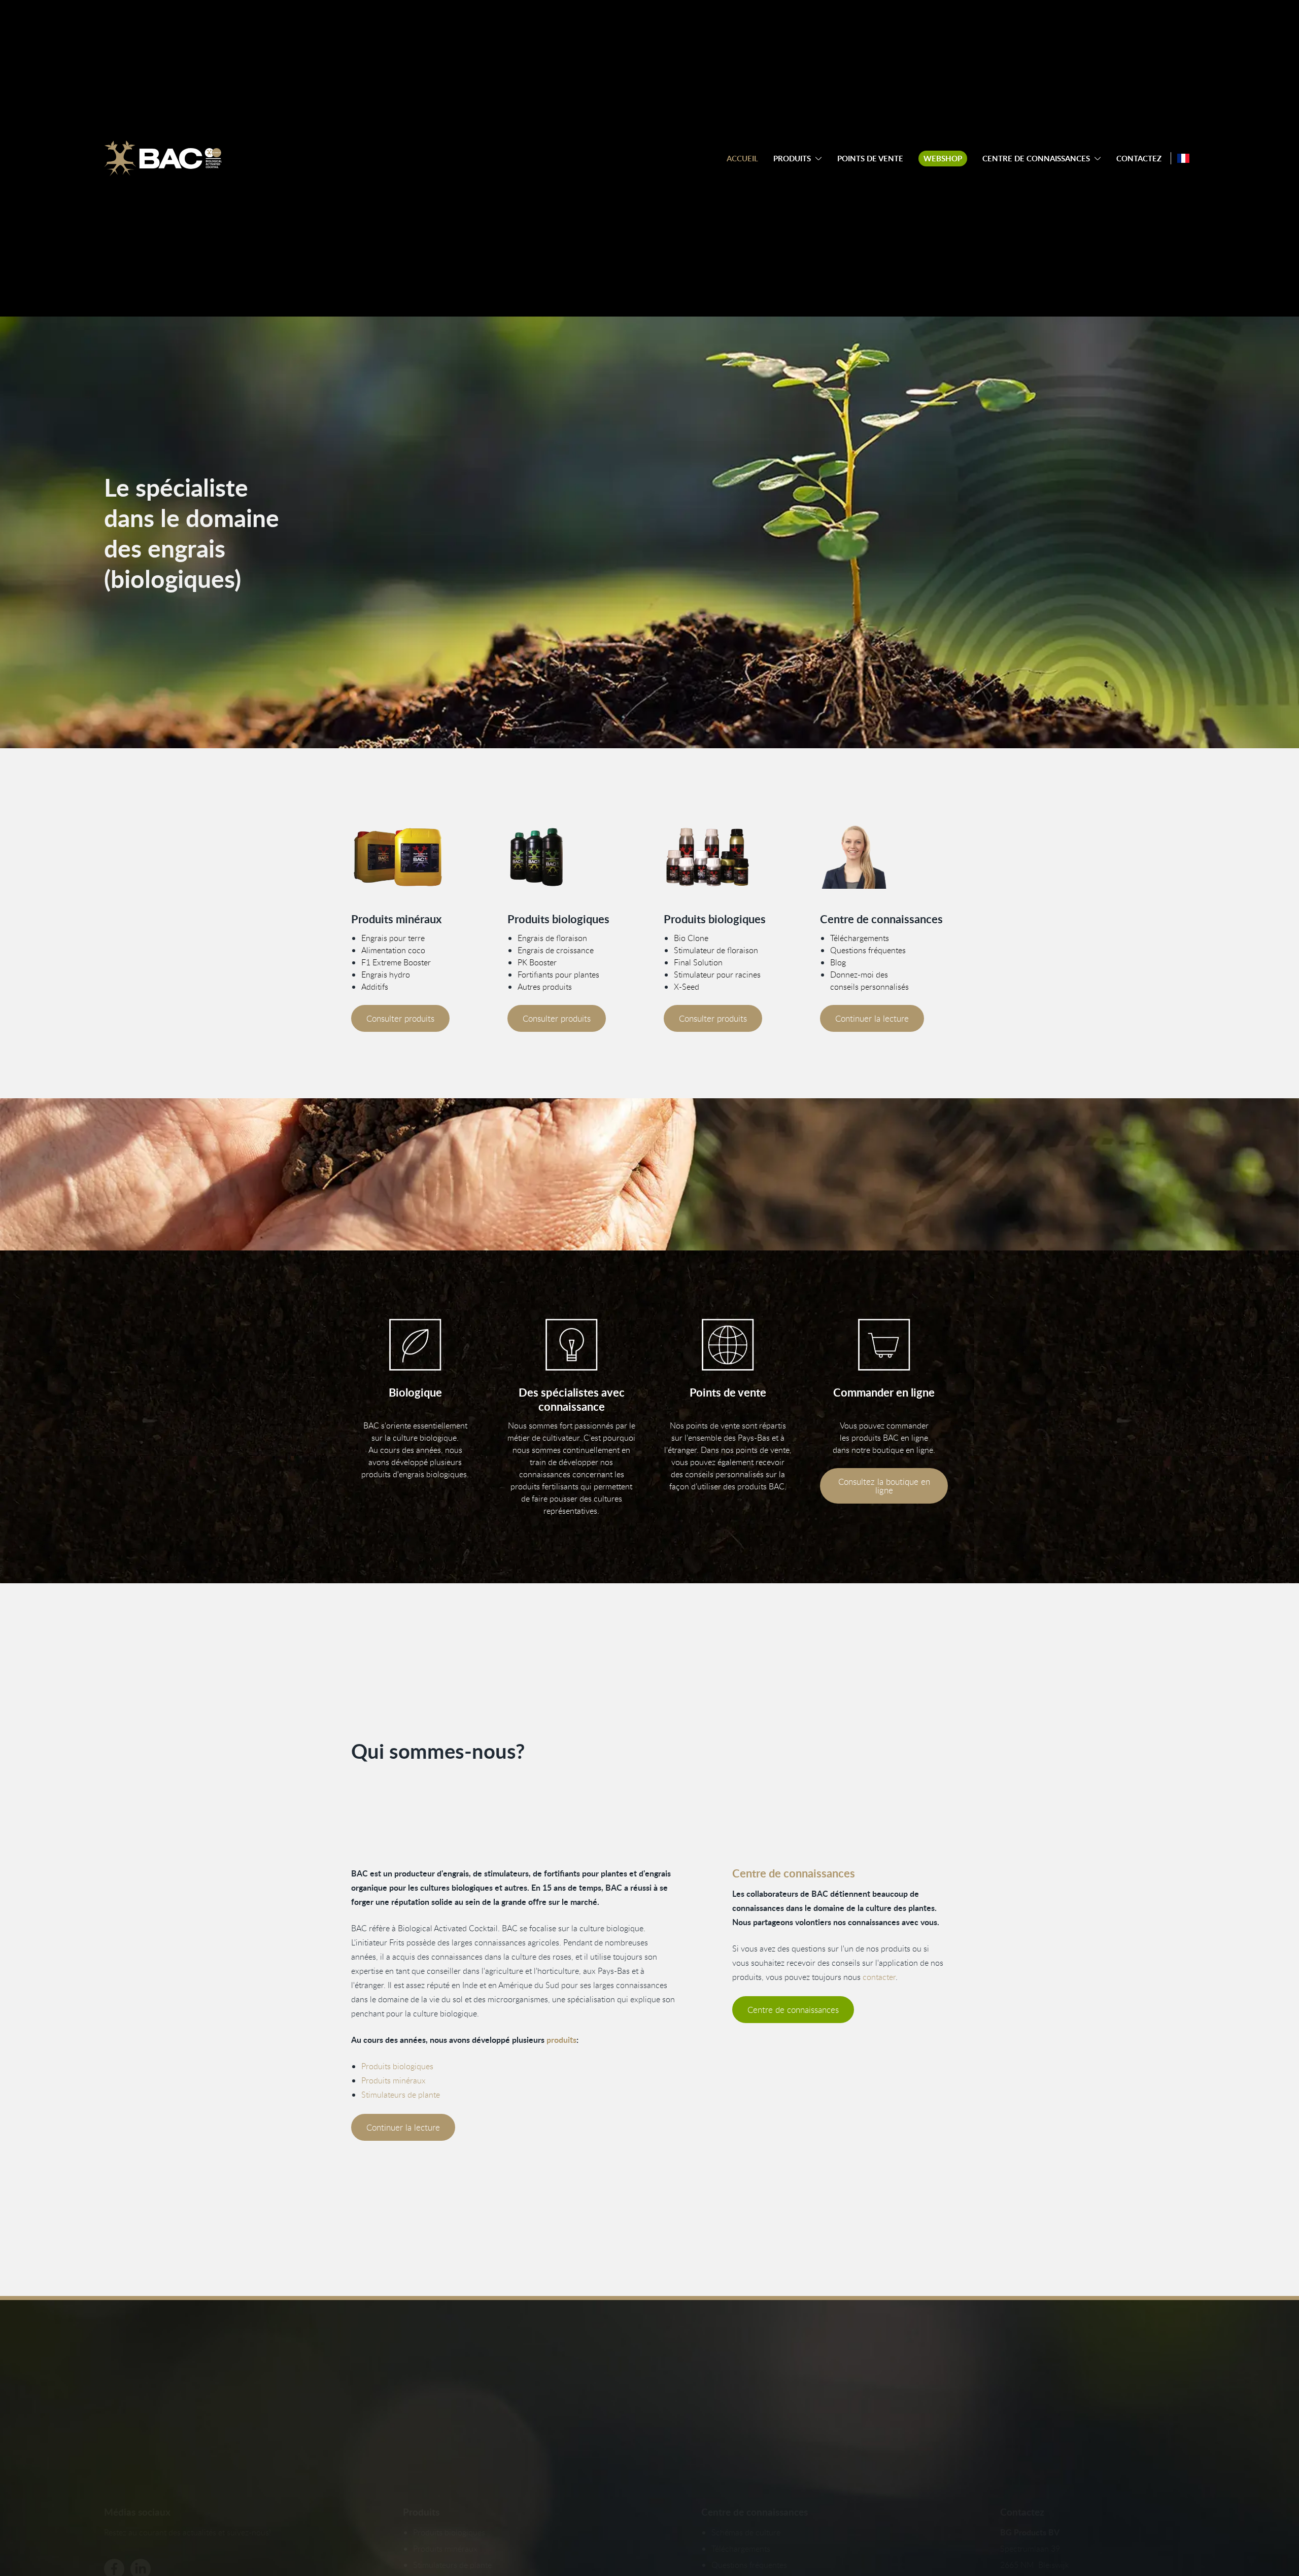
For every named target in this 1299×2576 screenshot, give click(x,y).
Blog (838, 962)
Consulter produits (400, 1018)
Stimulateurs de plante (401, 2095)
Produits (792, 159)
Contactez (1139, 159)
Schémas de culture (746, 2532)
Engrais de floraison (552, 938)
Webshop (943, 159)
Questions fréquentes (868, 950)
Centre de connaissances (1036, 159)
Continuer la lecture (872, 1018)
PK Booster (537, 962)
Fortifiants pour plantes (558, 974)
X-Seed (687, 987)
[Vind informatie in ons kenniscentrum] (571, 1345)
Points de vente (870, 159)
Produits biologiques (397, 2066)
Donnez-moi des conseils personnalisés (869, 981)
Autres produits (545, 987)
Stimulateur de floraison (716, 950)
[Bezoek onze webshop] (884, 1345)
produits (561, 2040)
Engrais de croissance (556, 950)
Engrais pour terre (393, 938)
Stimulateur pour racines (717, 974)
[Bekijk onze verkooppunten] (728, 1345)
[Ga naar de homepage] (163, 158)
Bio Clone (691, 938)
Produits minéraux (394, 2080)
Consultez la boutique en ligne (884, 1486)
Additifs (375, 987)
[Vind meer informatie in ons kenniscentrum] (884, 857)
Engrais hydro (386, 974)
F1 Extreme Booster (396, 962)
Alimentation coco (393, 950)
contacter (879, 1977)
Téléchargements (860, 938)
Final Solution (698, 962)
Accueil (742, 159)
